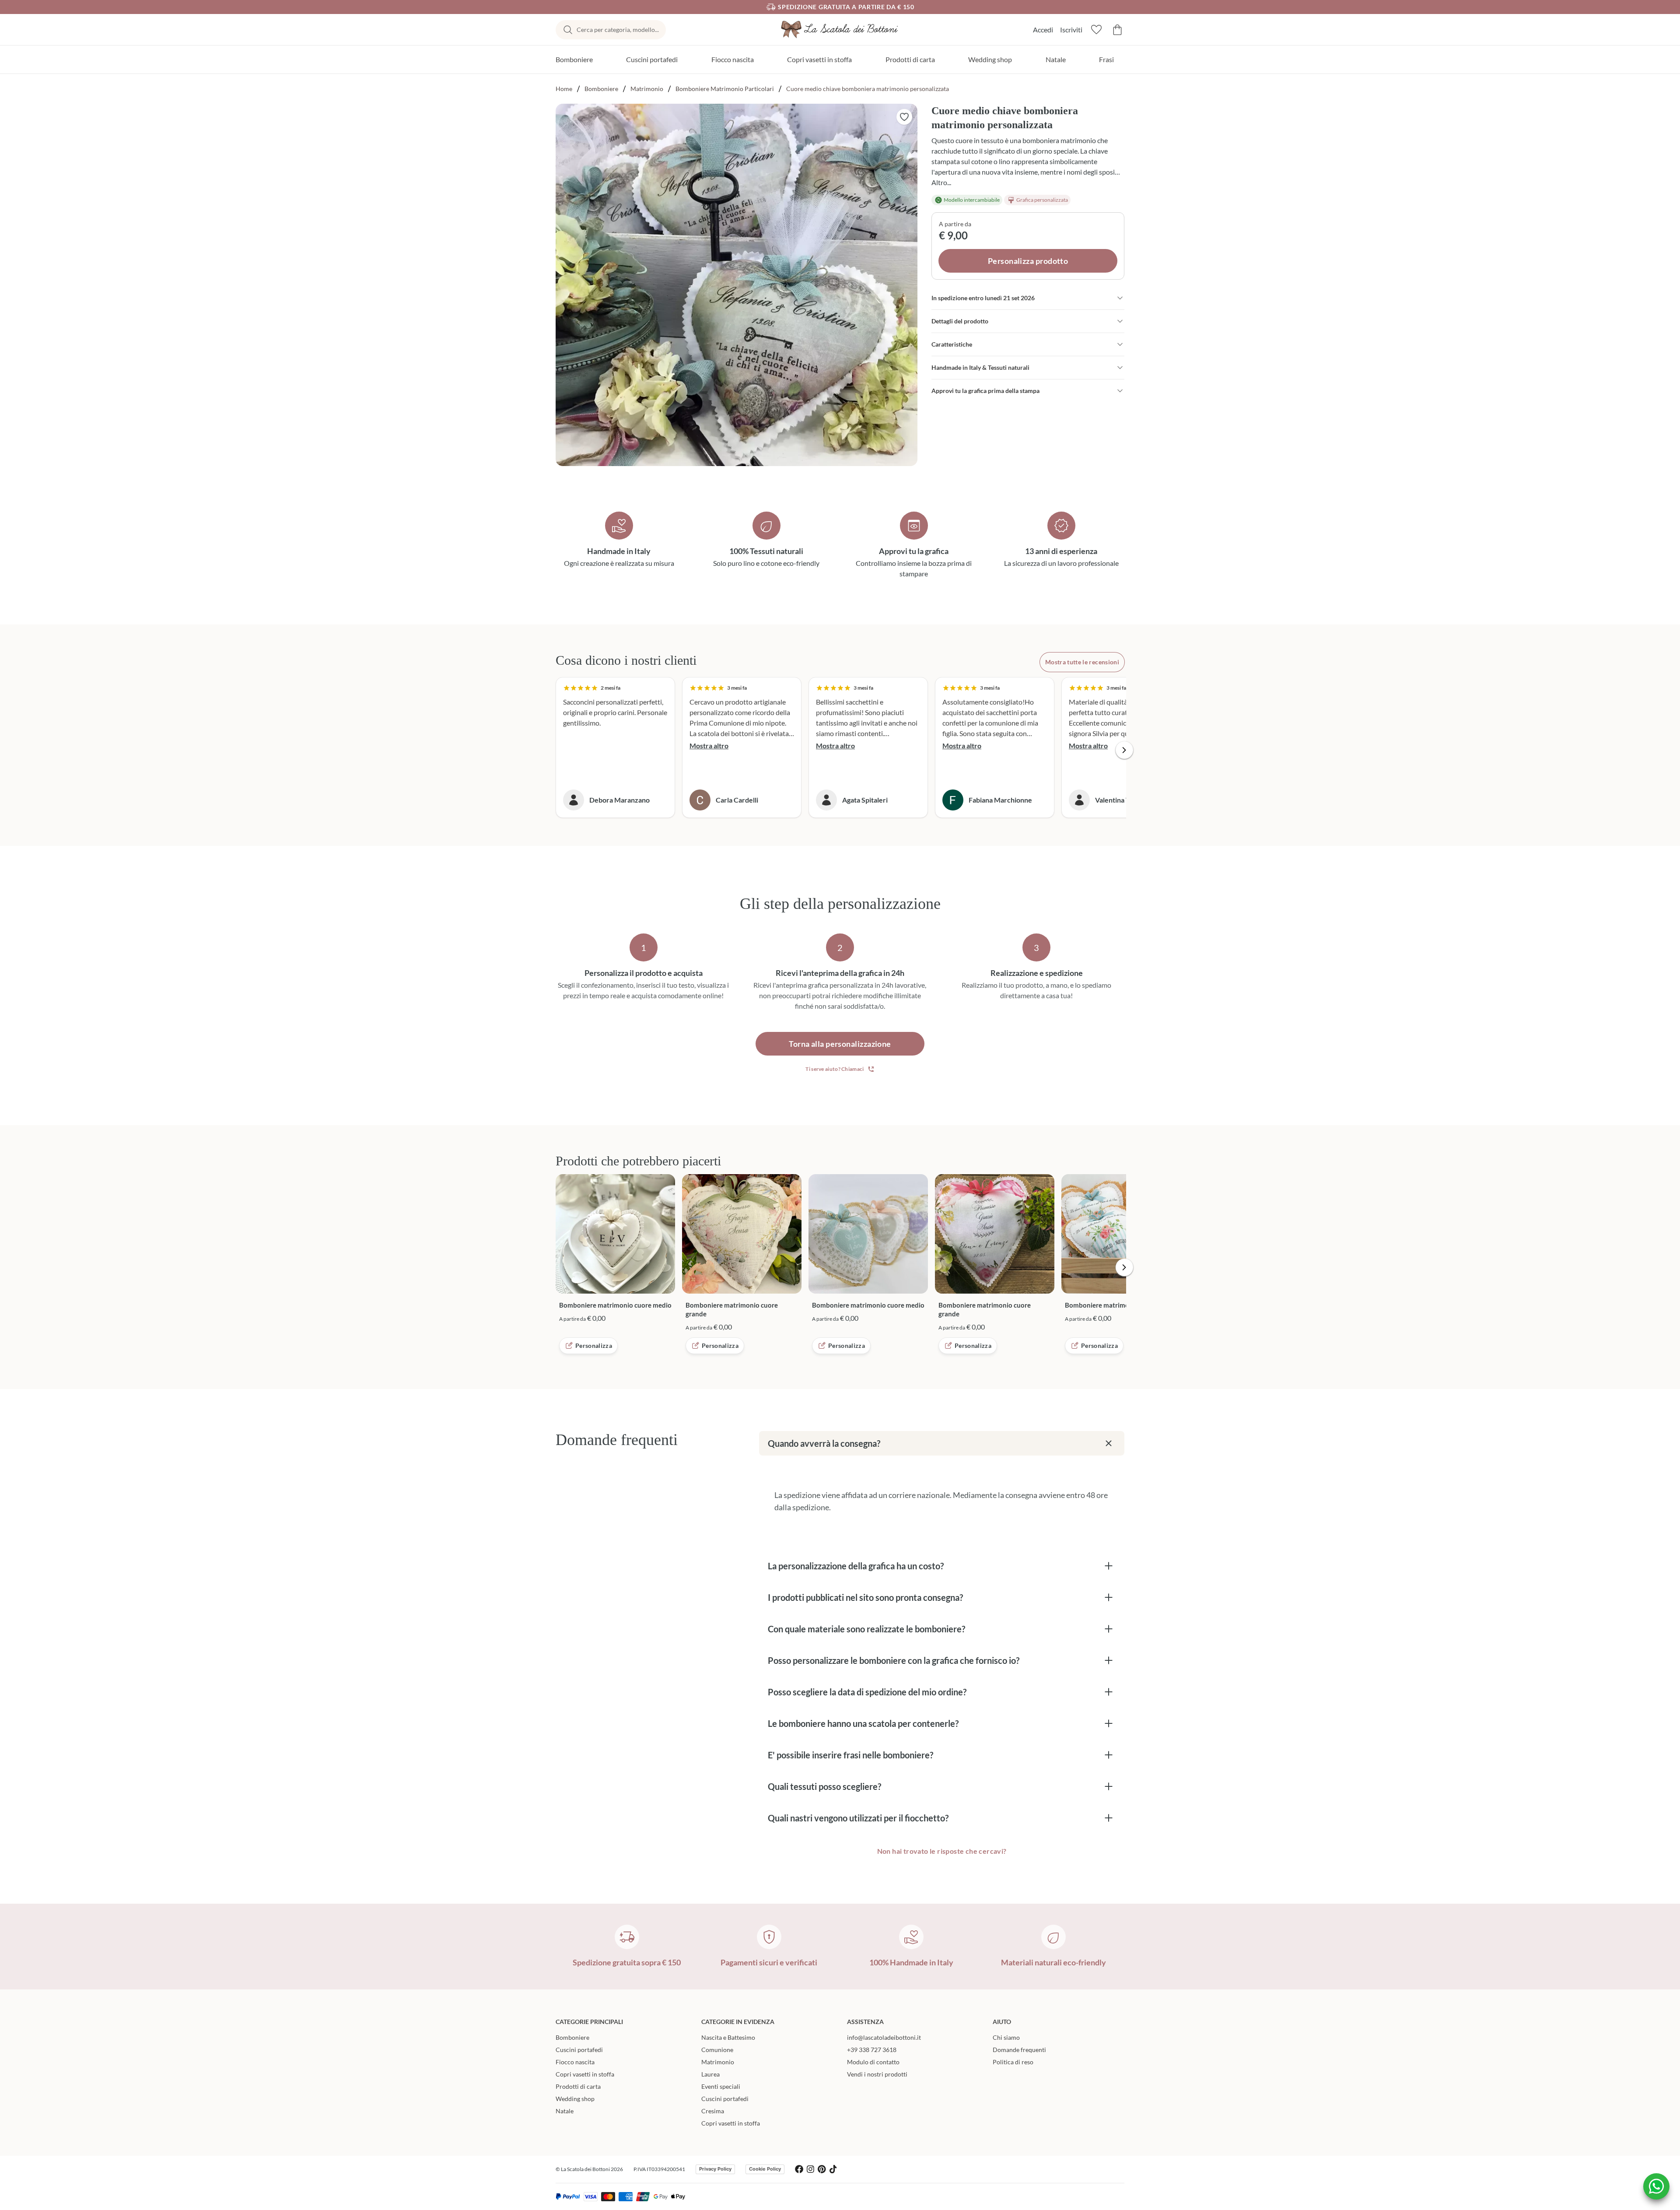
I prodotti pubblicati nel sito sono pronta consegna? (865, 1597)
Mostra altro (709, 745)
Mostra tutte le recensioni (1082, 662)
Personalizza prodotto (1028, 261)
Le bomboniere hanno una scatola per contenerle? (863, 1723)
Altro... (941, 182)
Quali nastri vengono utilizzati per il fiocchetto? (858, 1818)
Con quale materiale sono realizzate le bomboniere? (866, 1629)
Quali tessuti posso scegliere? (824, 1786)
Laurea (710, 2074)
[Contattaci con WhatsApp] (1656, 2186)
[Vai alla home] (840, 30)
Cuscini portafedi (652, 59)
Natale (1056, 59)
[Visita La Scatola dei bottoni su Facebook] (799, 2169)
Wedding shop (990, 59)
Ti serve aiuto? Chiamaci (835, 1069)
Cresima (713, 2111)
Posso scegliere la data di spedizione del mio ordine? (867, 1692)
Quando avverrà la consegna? (824, 1443)
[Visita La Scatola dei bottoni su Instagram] (810, 2169)
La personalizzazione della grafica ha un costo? (856, 1566)
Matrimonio (647, 89)
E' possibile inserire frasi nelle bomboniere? (850, 1755)
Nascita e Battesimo (728, 2037)
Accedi (1043, 30)
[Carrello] (1117, 30)
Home (564, 89)
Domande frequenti (1019, 2050)
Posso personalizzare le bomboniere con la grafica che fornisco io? (894, 1660)
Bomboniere (574, 59)
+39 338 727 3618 (872, 2050)
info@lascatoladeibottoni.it (884, 2037)
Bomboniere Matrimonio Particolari (725, 89)
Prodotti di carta (910, 59)
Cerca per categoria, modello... (618, 30)
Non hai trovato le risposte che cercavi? (942, 1851)
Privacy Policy (715, 2169)
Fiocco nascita (733, 59)
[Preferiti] (1096, 30)
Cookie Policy (765, 2169)
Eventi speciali (721, 2086)
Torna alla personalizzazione (840, 1044)
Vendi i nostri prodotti (877, 2074)
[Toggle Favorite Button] (904, 117)
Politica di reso (1013, 2062)
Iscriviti (1071, 30)
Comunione (717, 2050)
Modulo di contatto (873, 2062)
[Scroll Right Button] (1124, 750)
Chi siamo (1006, 2037)
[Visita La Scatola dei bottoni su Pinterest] (822, 2169)
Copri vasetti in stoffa (819, 59)
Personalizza (594, 1345)
